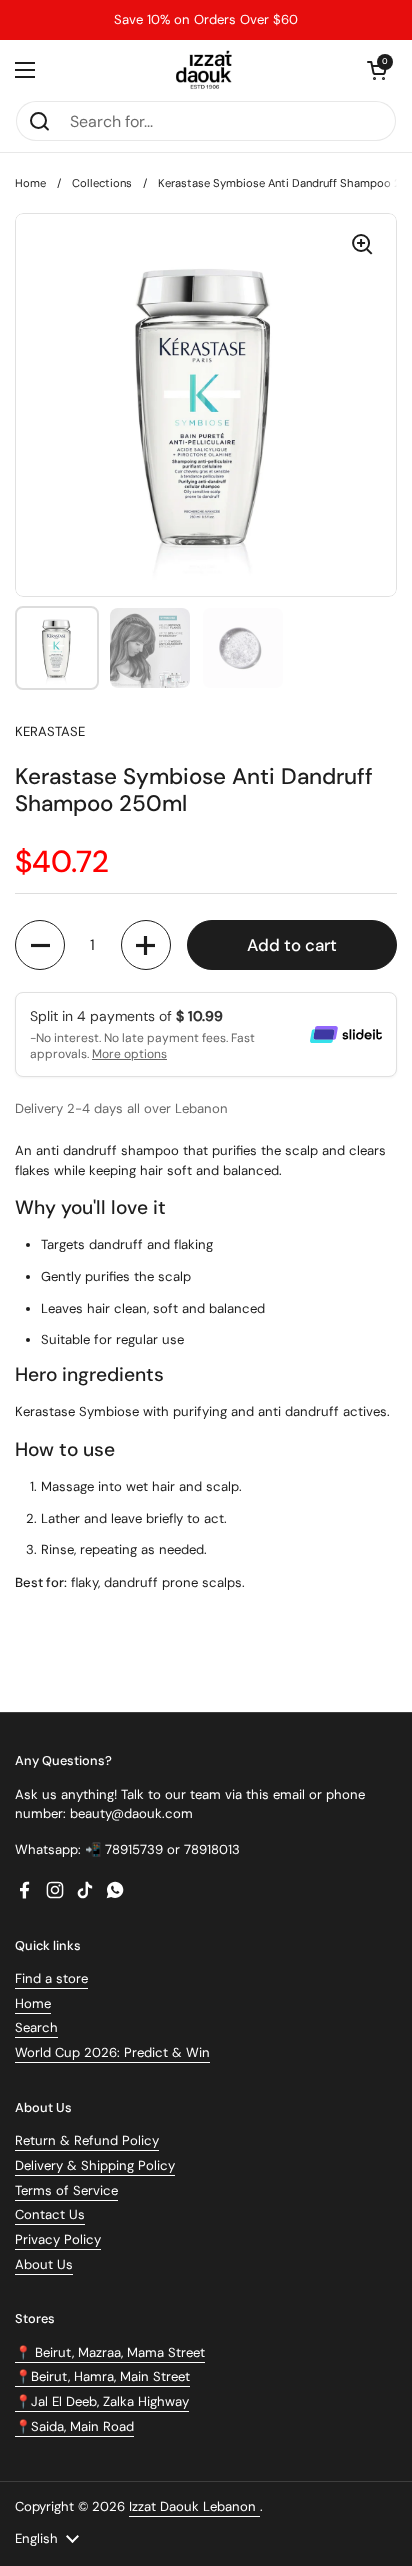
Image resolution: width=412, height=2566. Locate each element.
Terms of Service (66, 2190)
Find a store (51, 1978)
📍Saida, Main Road (74, 2426)
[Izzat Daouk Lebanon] (206, 70)
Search (36, 2027)
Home (30, 183)
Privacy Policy (58, 2239)
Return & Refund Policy (87, 2140)
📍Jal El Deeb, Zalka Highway (102, 2401)
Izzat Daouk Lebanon (194, 2506)
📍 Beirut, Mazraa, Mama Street (110, 2352)
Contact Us (50, 2214)
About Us (44, 2264)
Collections (102, 183)
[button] (377, 70)
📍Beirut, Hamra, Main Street (102, 2376)
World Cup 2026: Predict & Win (112, 2052)
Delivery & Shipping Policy (95, 2165)
